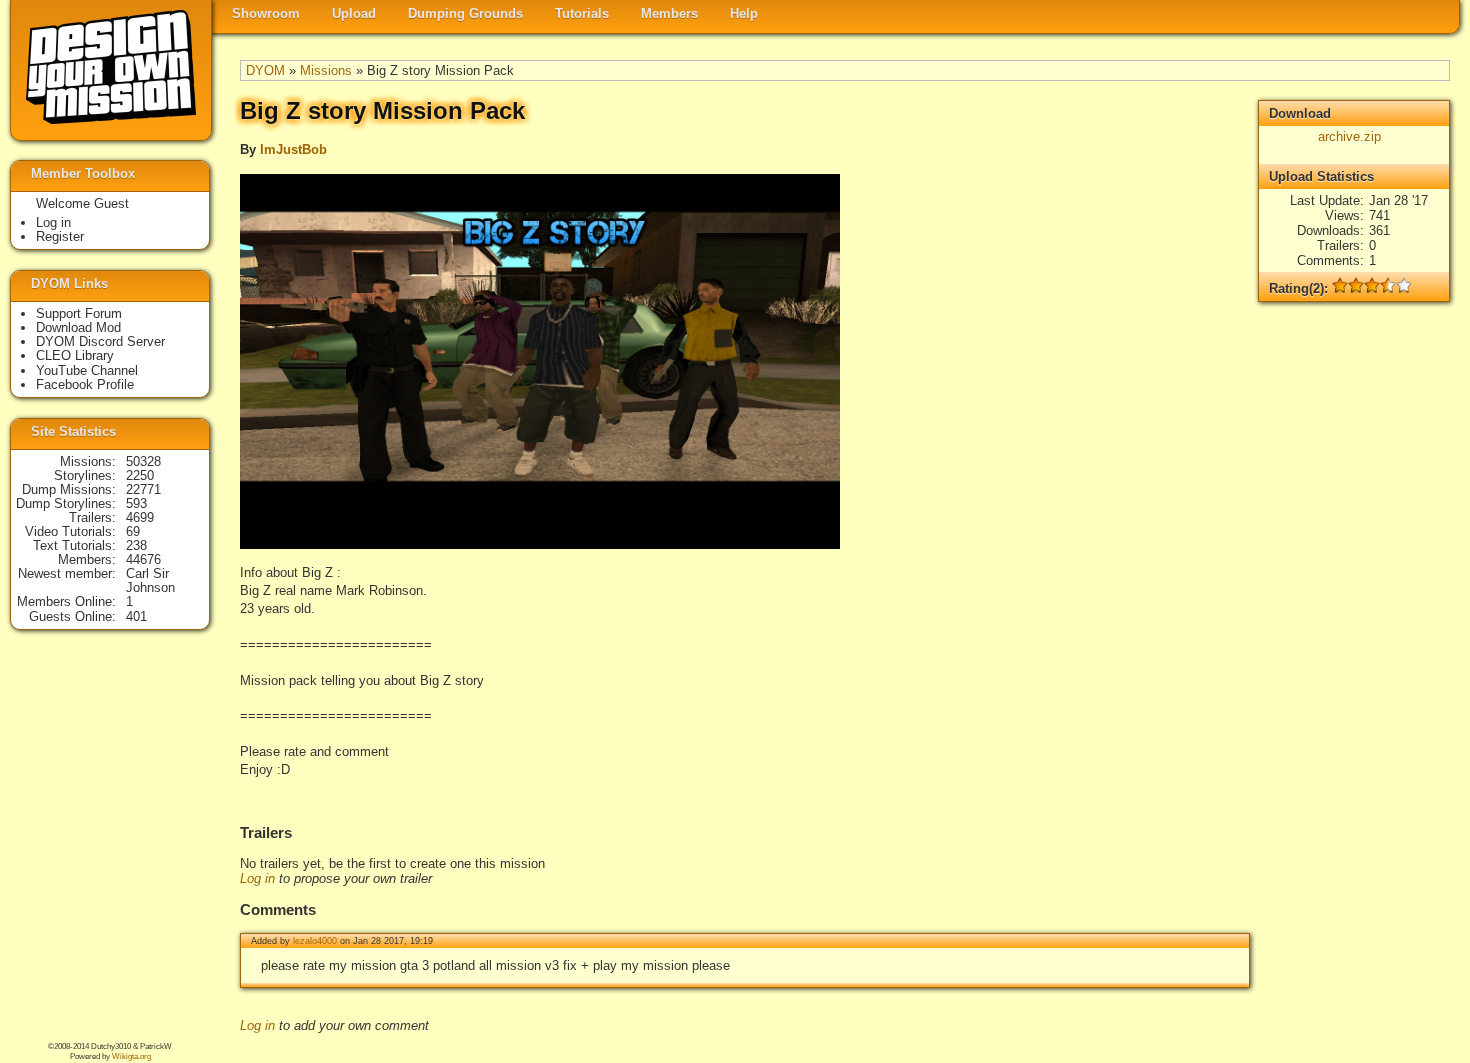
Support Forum (79, 313)
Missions (326, 70)
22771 (143, 489)
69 (133, 531)
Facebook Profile (85, 384)
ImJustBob (293, 149)
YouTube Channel (87, 370)
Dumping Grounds (465, 13)
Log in (257, 878)
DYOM (265, 70)
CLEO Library (75, 355)
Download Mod (78, 327)
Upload (354, 13)
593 (136, 503)
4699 (140, 517)
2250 (140, 475)
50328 (143, 461)
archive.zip (1349, 136)
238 (136, 545)
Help (744, 13)
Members (669, 13)
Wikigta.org (131, 1056)
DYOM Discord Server (100, 341)
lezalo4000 (315, 941)
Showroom (266, 13)
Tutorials (582, 13)
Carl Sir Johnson (150, 580)
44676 (143, 559)
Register (60, 236)
